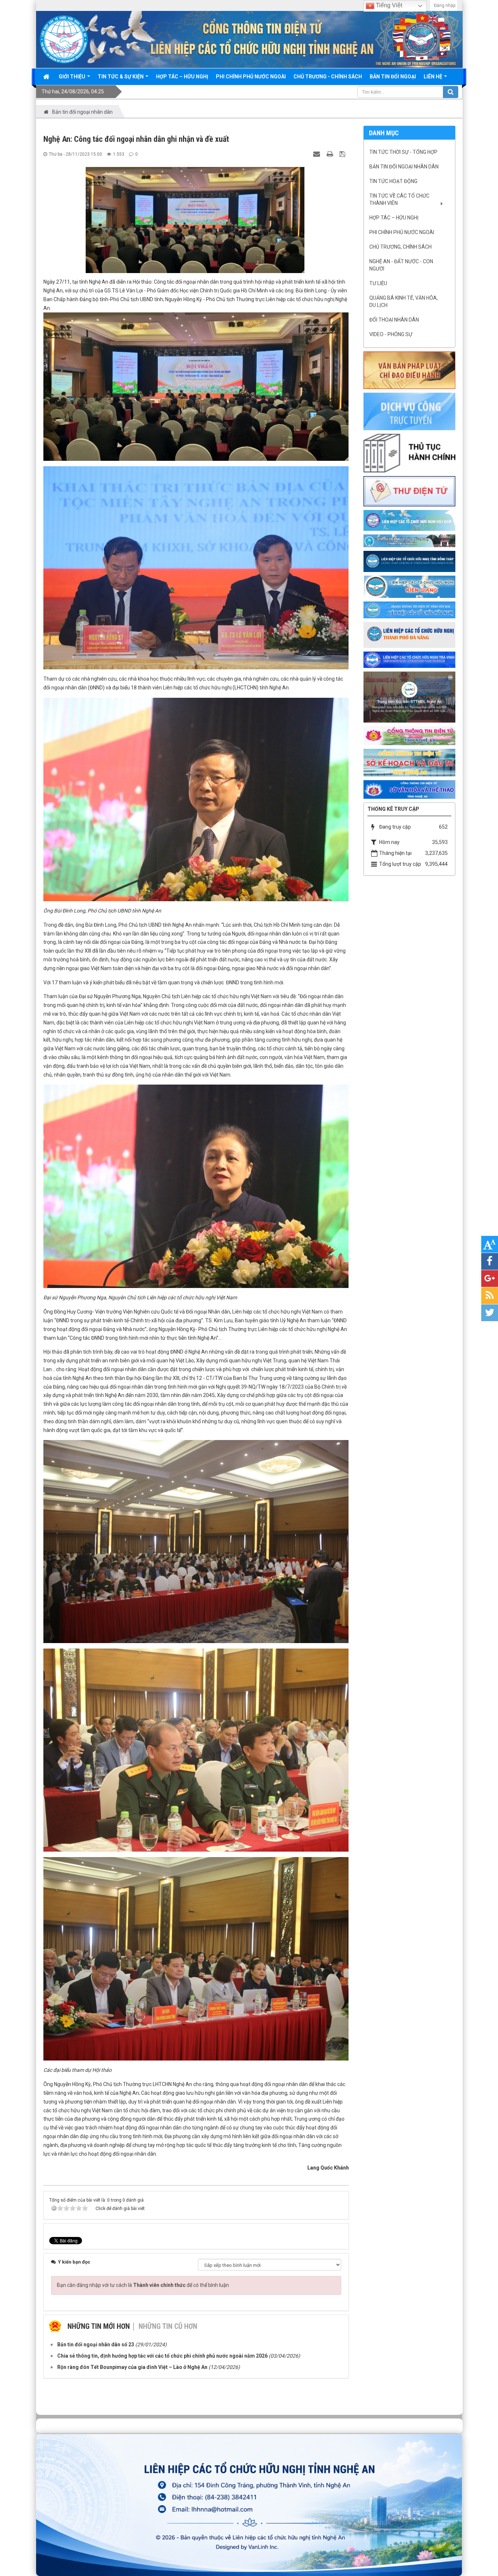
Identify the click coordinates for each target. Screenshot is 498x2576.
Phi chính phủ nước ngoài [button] (251, 77)
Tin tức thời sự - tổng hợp (403, 152)
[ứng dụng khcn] (409, 491)
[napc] (409, 697)
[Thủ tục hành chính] (409, 453)
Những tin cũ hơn (168, 2326)
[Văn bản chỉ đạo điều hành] (409, 370)
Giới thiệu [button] (73, 77)
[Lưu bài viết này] (343, 154)
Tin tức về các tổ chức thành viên (399, 199)
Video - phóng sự (391, 334)
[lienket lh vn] (409, 520)
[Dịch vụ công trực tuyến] (409, 411)
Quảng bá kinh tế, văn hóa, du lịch (404, 301)
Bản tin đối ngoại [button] (393, 77)
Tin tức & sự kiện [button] (121, 77)
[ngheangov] (409, 735)
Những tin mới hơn (99, 2326)
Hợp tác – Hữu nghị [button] (182, 77)
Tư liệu (378, 283)
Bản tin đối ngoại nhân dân (404, 167)
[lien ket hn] (409, 540)
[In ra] (331, 154)
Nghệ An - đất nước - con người (401, 265)
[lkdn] (409, 634)
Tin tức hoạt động (393, 181)
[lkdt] (409, 561)
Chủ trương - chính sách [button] (328, 77)
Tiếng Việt (388, 5)
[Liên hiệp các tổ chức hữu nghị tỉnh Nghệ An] (64, 39)
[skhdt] (409, 762)
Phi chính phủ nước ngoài (402, 232)
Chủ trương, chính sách (400, 247)
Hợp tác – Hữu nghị (394, 218)
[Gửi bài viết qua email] (318, 154)
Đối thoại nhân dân (394, 320)
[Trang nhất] (47, 77)
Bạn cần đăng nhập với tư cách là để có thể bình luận (143, 2285)
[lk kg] (409, 586)
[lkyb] (409, 610)
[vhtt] (409, 789)
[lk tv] (409, 659)
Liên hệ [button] (433, 77)
